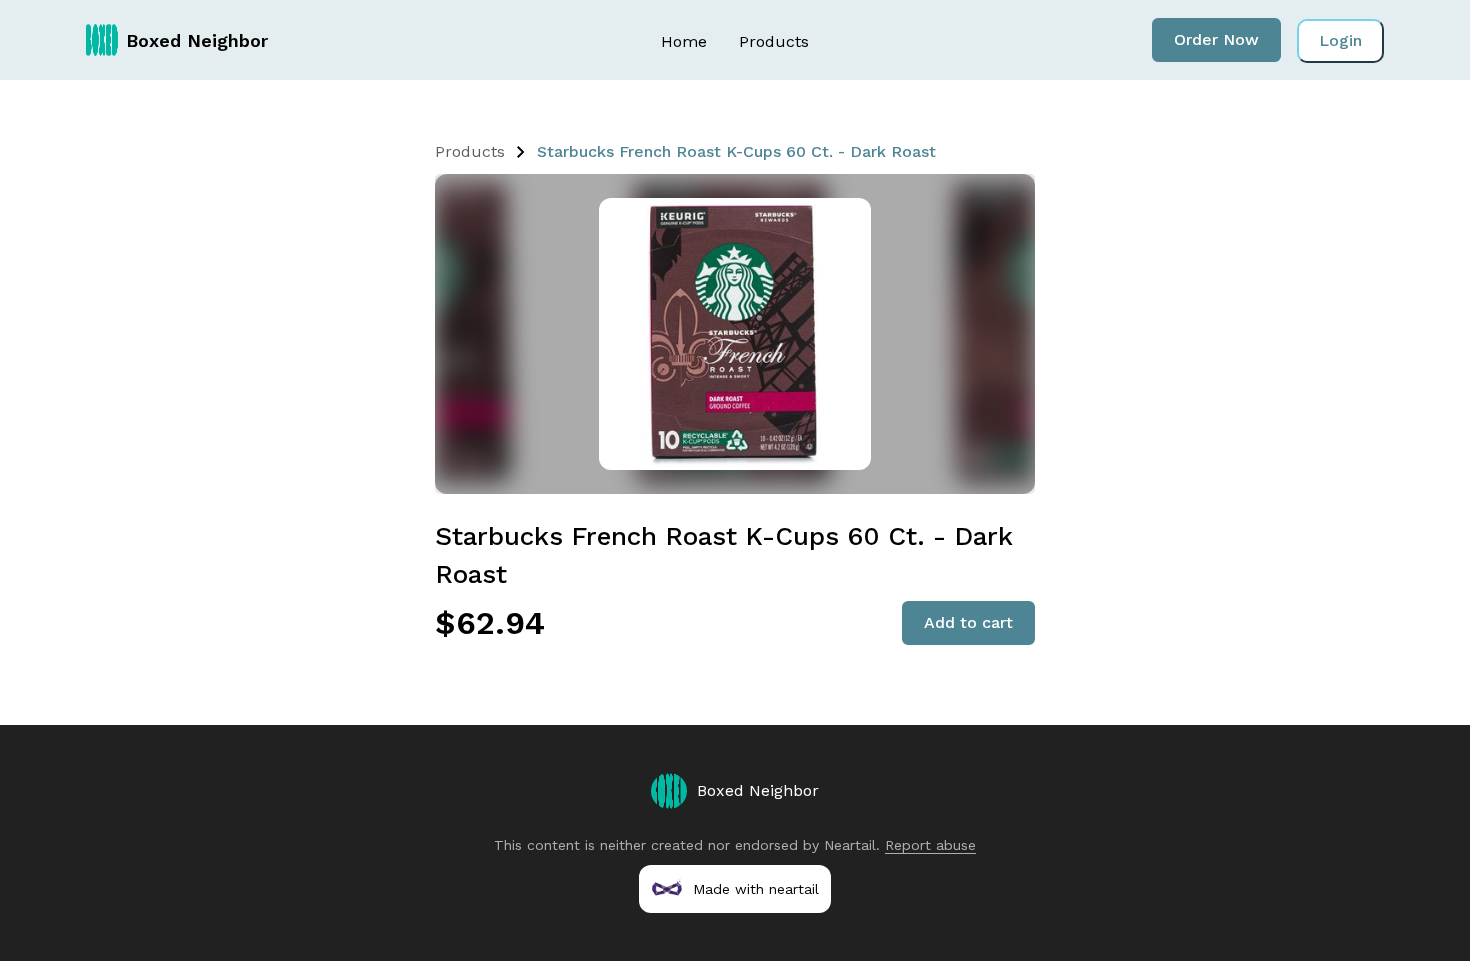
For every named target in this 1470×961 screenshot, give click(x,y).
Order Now (1216, 39)
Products (774, 41)
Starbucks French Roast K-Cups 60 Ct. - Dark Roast (736, 151)
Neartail (850, 845)
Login (1340, 40)
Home (684, 41)
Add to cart (968, 622)
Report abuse (930, 845)
